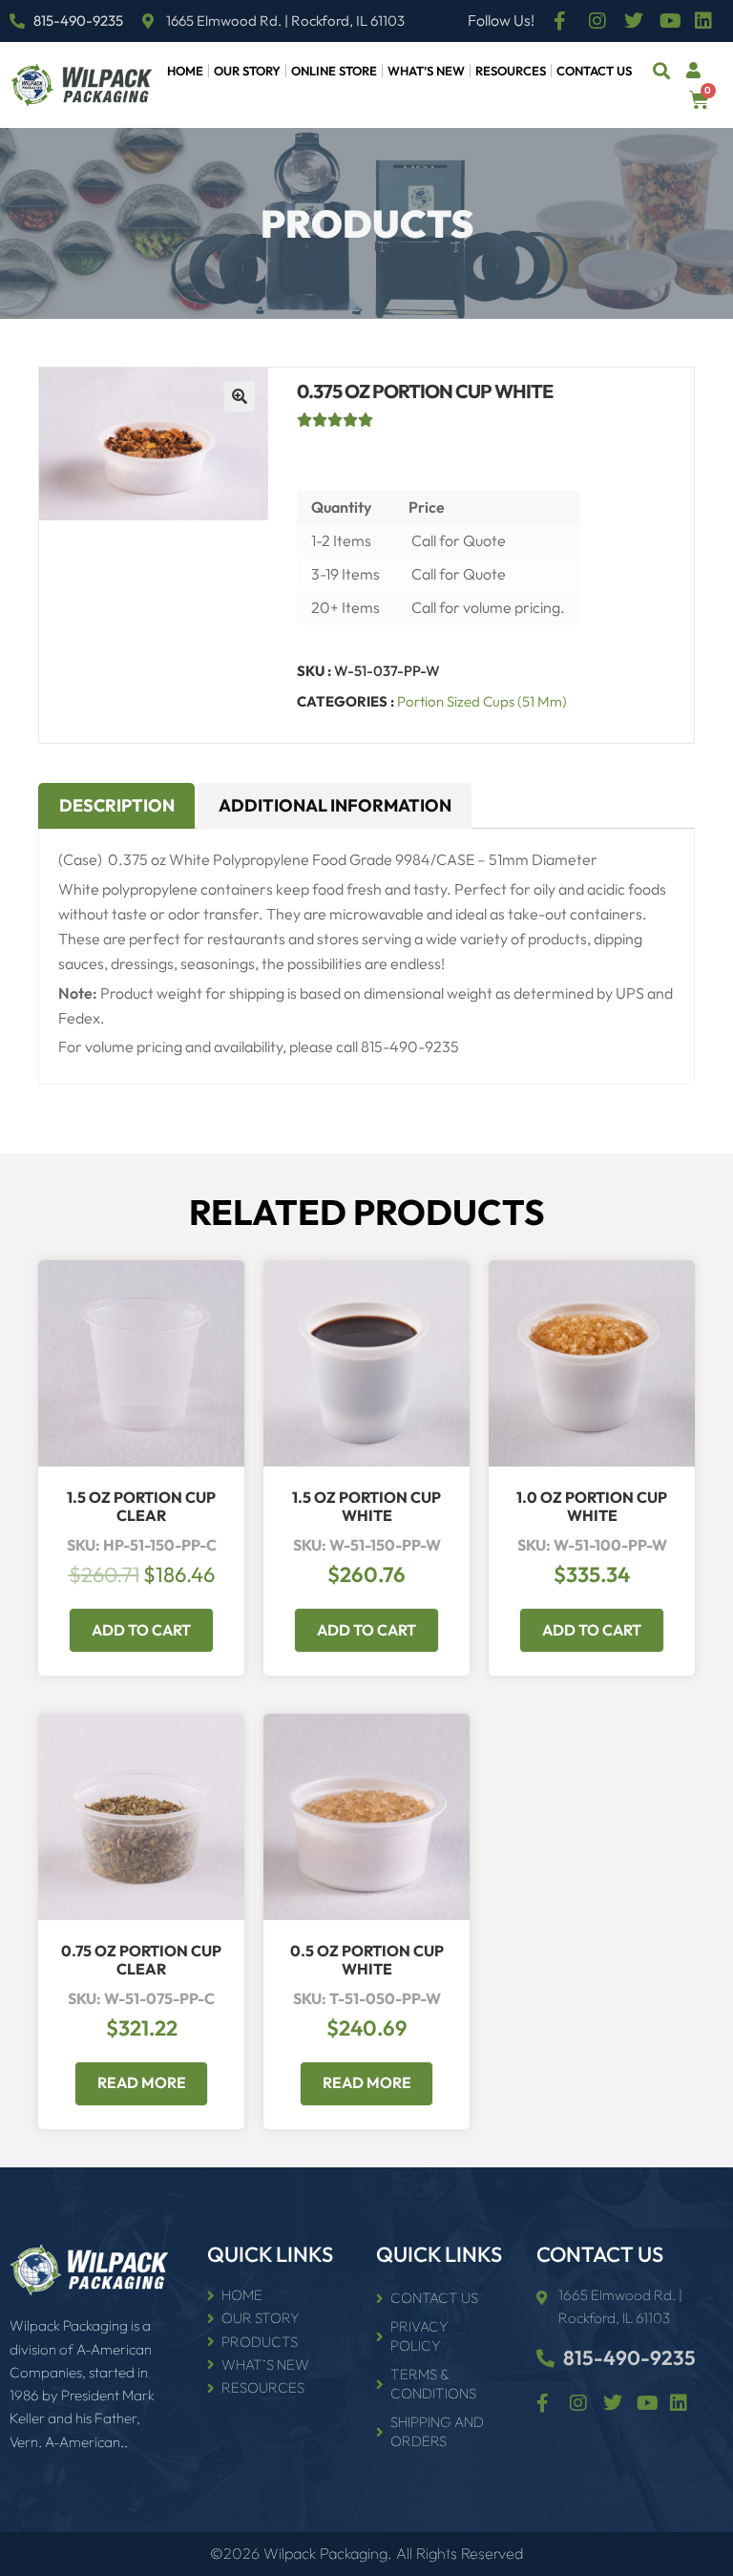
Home (185, 71)
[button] (662, 71)
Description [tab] (117, 805)
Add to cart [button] (141, 1630)
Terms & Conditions (433, 2384)
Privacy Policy (419, 2336)
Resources (511, 71)
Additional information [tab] (335, 805)
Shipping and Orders (437, 2431)
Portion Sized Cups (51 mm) (482, 701)
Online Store (334, 71)
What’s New (426, 71)
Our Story (247, 71)
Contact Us (594, 71)
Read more (142, 2082)
